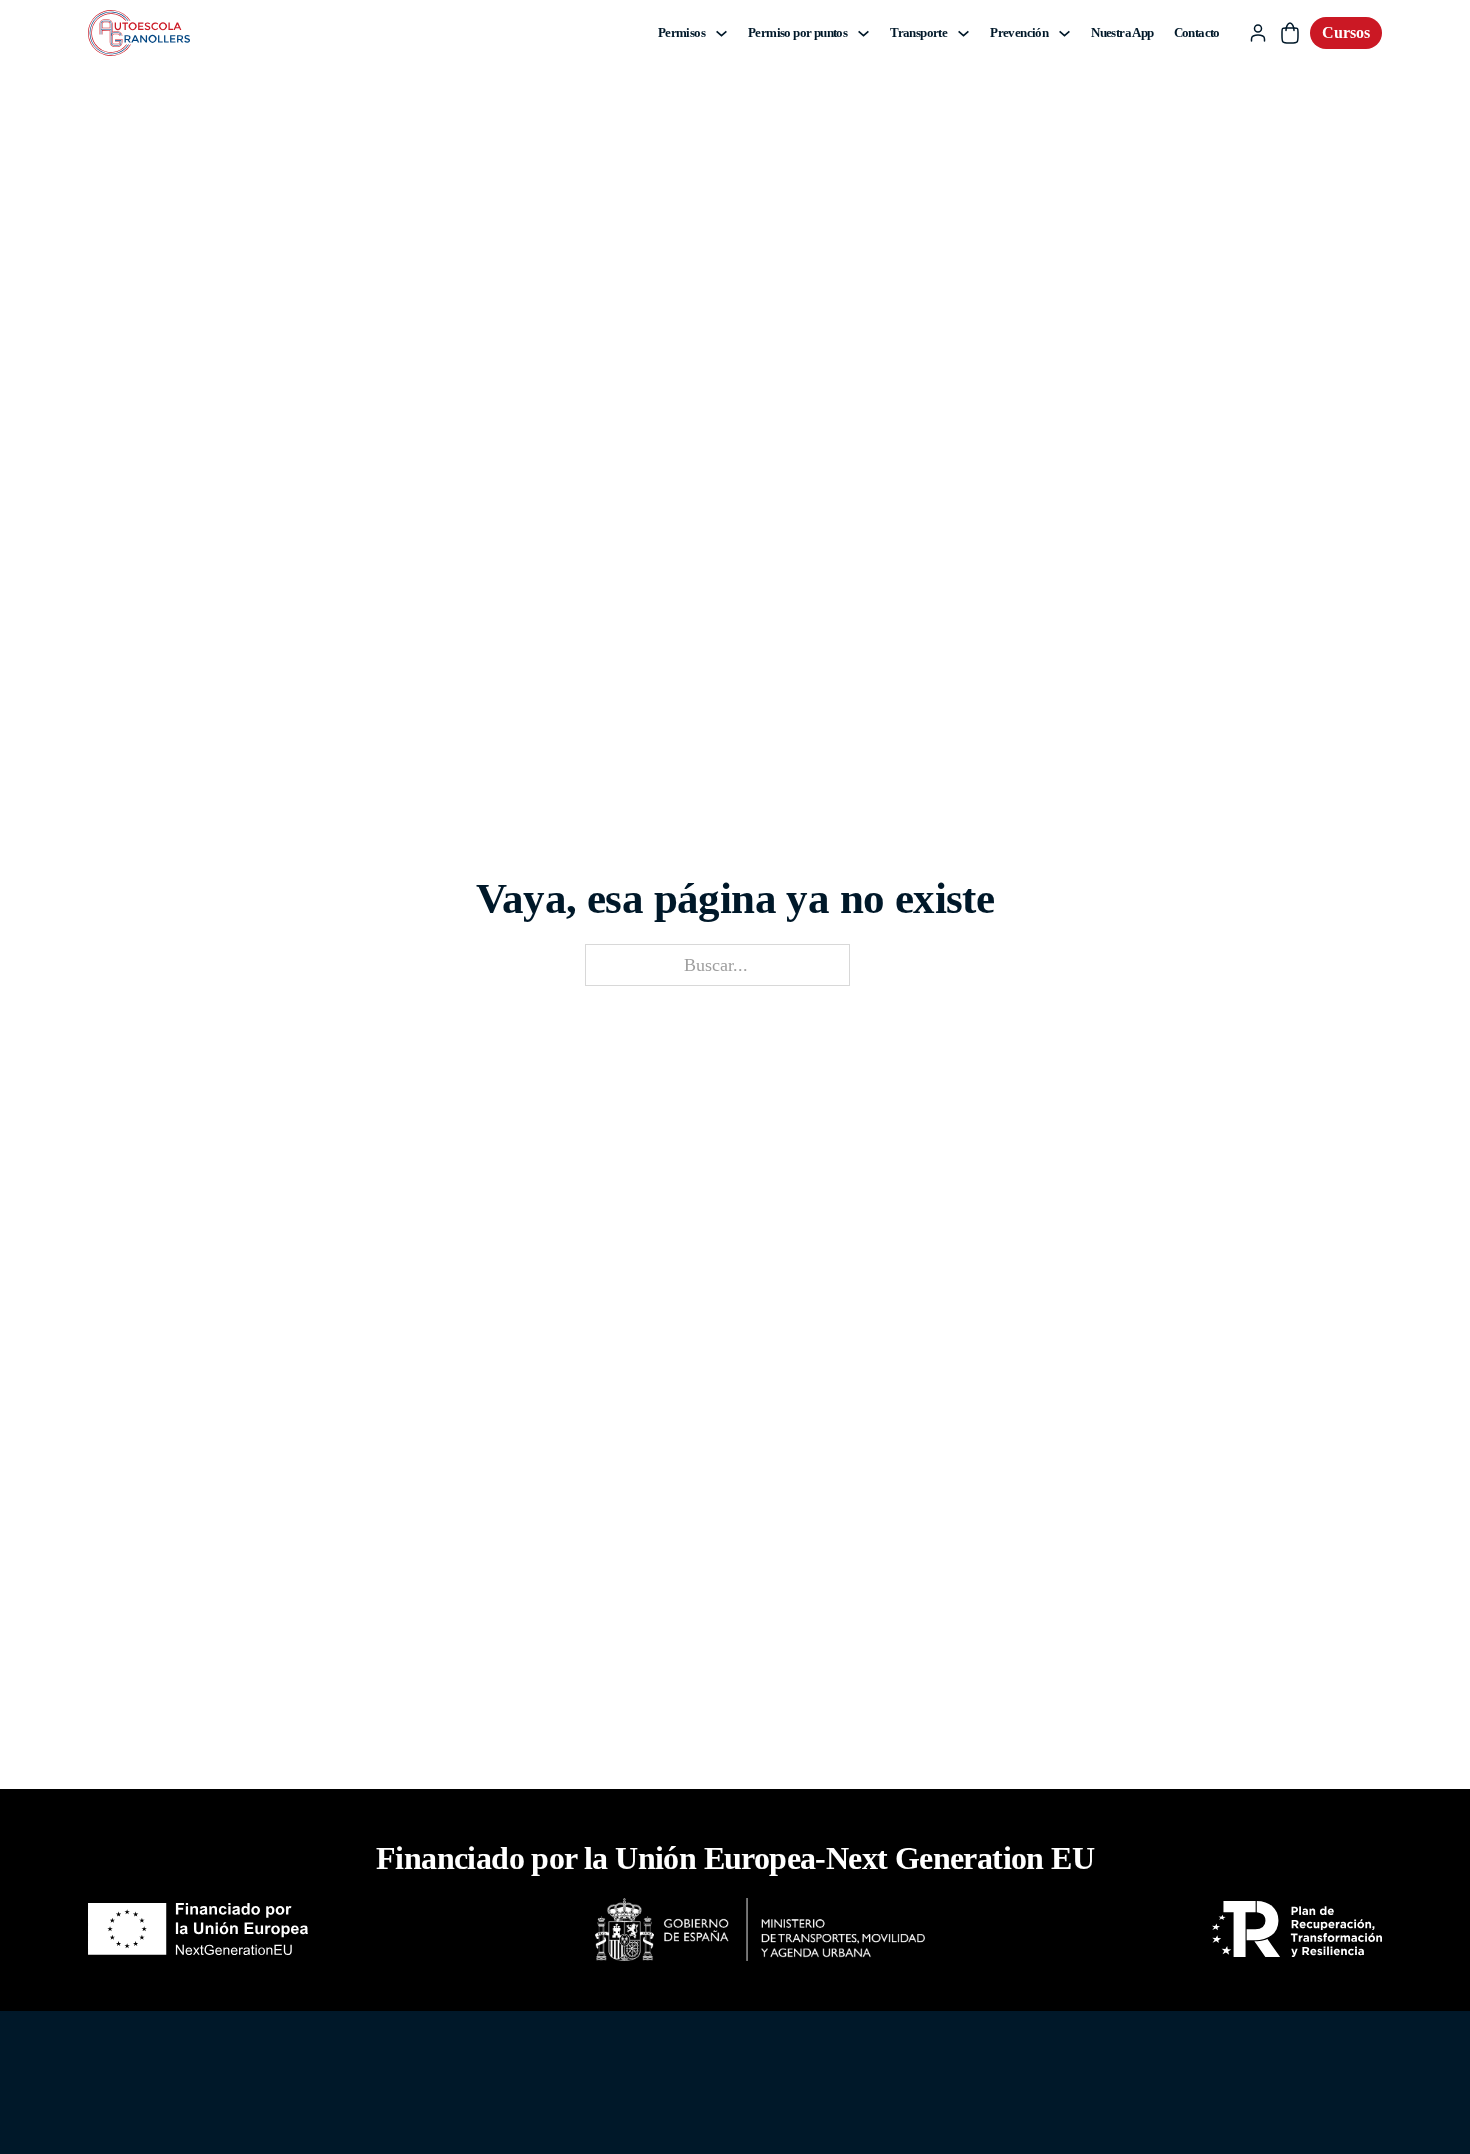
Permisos (681, 32)
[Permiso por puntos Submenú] (863, 33)
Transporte (918, 32)
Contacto (1197, 32)
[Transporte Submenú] (963, 33)
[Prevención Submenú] (1064, 33)
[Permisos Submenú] (721, 33)
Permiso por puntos (797, 32)
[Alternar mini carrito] (1290, 33)
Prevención (1019, 32)
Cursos (1346, 32)
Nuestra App (1122, 32)
